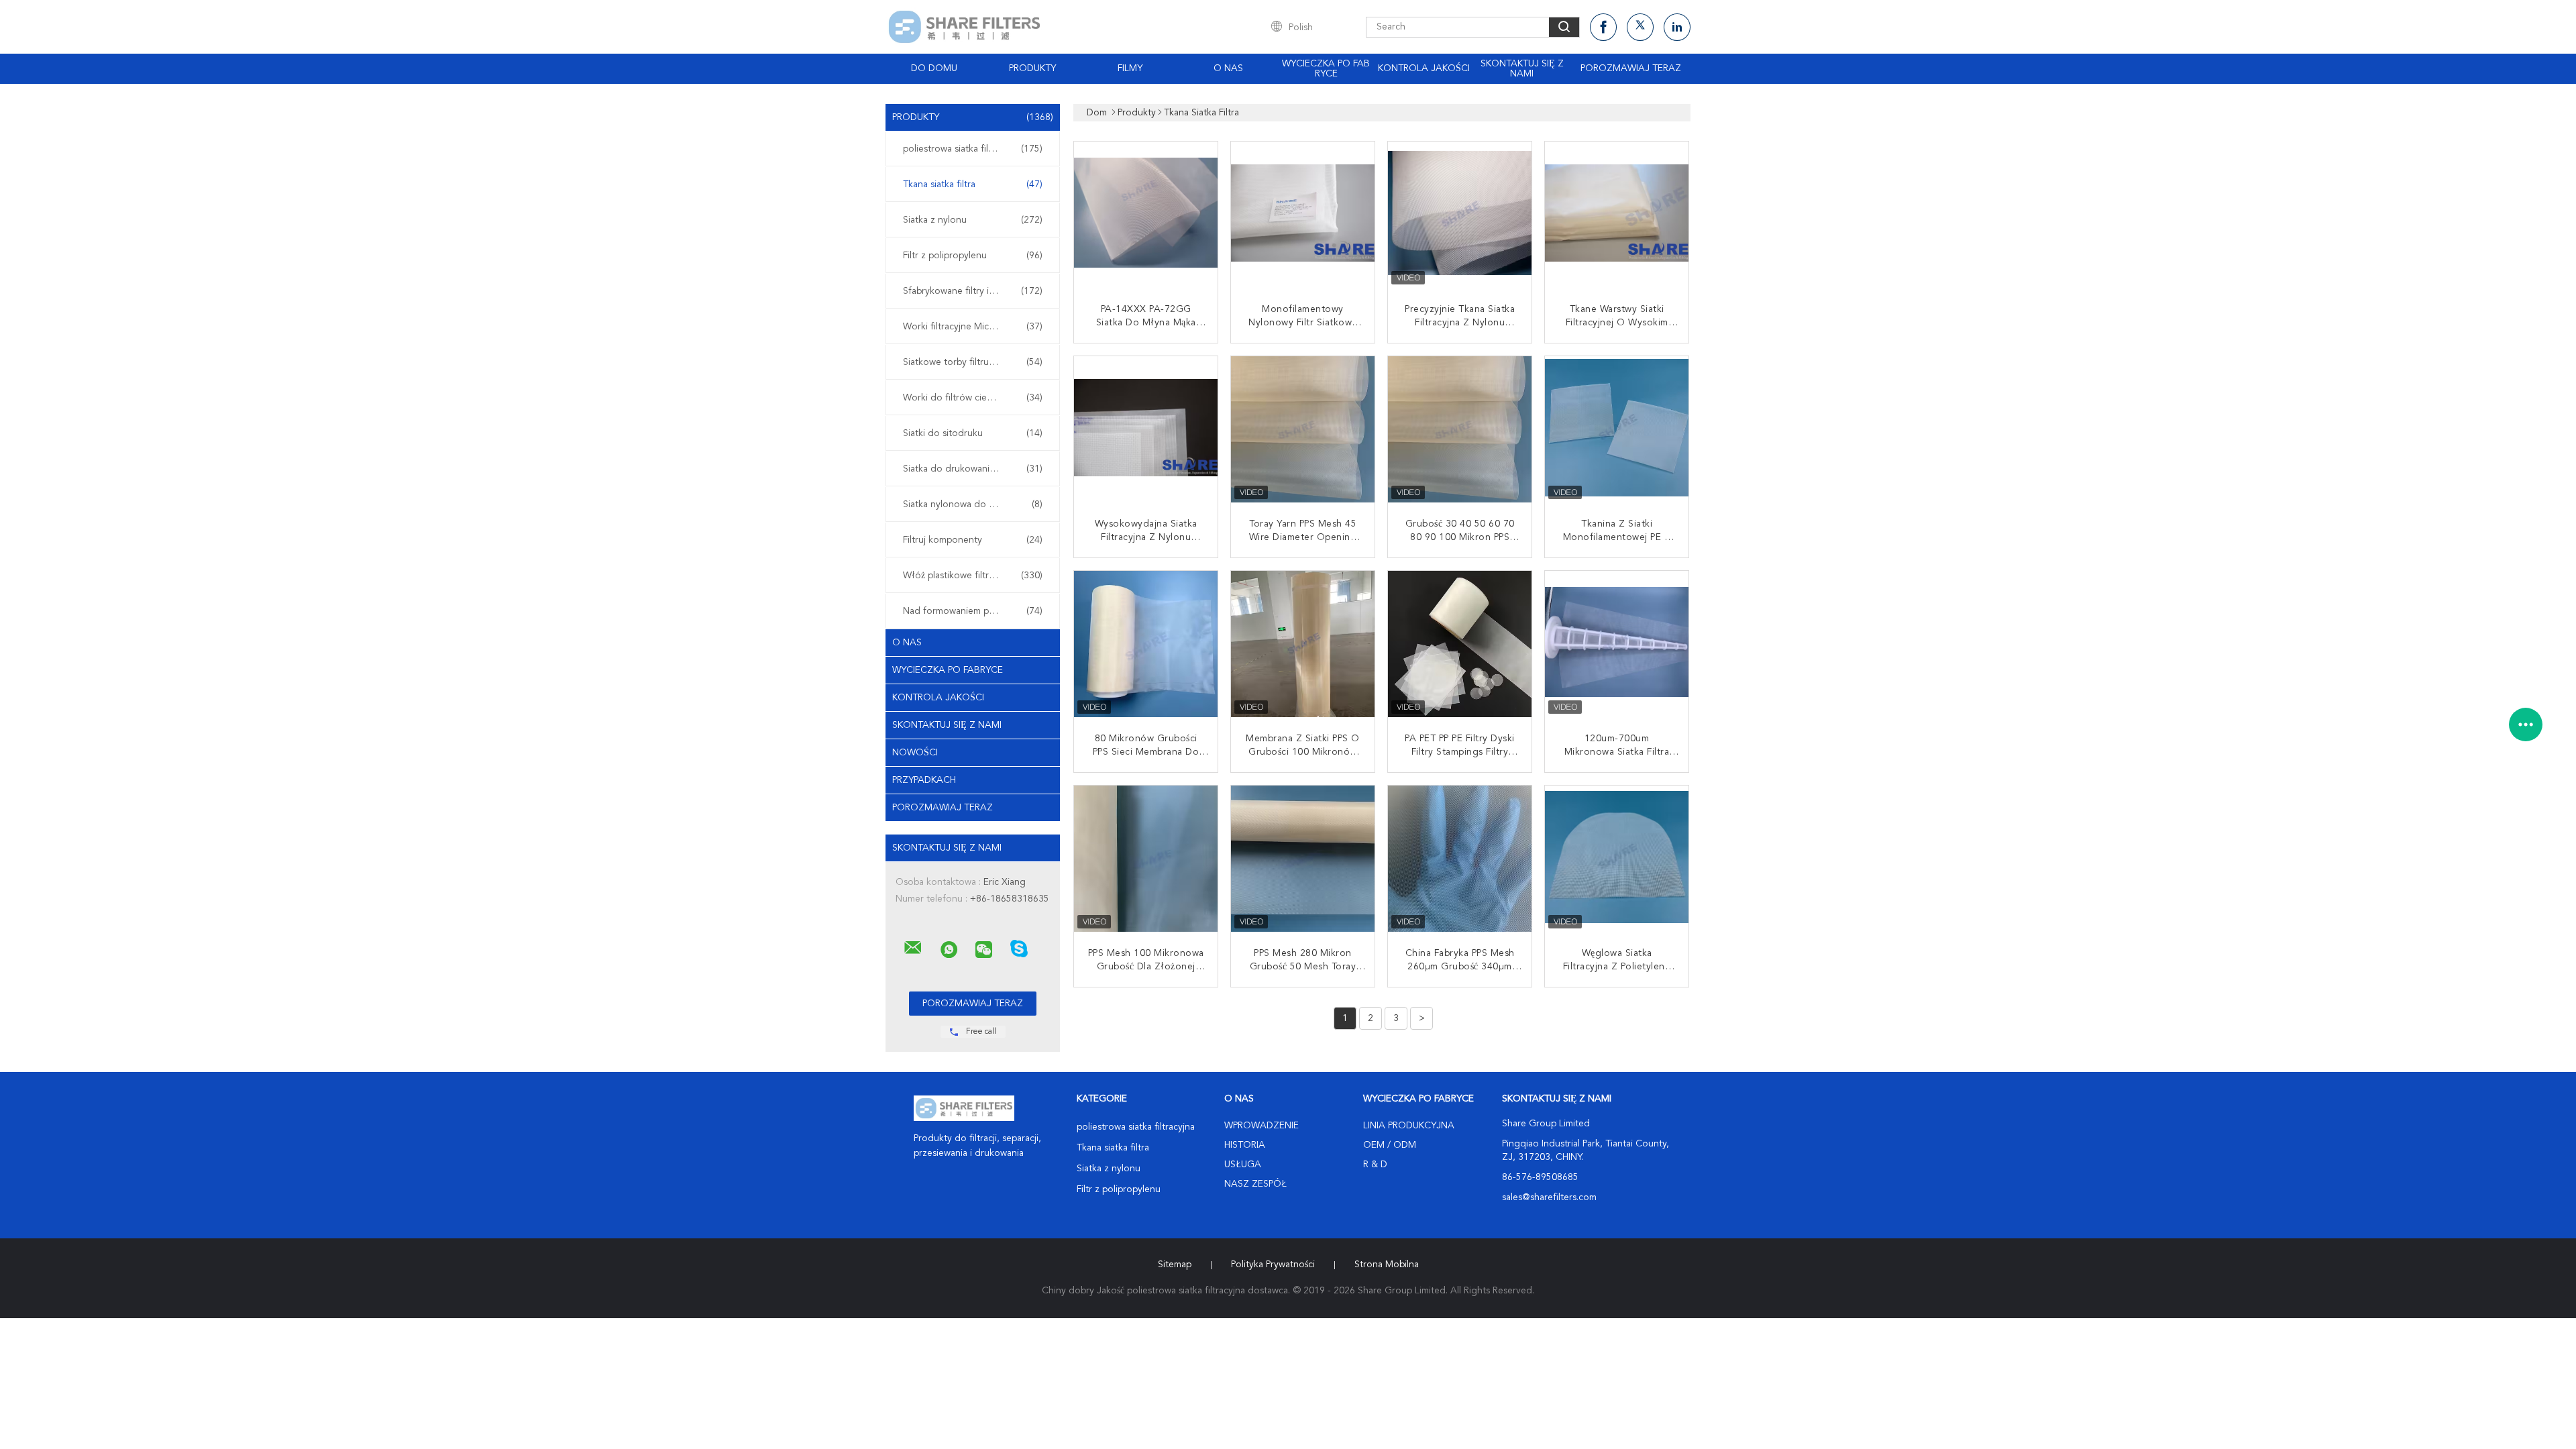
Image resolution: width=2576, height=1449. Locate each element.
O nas (1228, 68)
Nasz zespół (1255, 1184)
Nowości (915, 753)
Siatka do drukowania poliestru (973, 469)
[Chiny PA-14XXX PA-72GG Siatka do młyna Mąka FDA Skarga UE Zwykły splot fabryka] (1147, 215)
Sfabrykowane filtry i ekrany (973, 291)
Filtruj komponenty (973, 540)
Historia (1245, 1145)
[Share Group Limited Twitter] (1640, 27)
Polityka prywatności (1273, 1265)
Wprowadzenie (1262, 1126)
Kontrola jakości (1424, 68)
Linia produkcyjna (1409, 1126)
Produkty (1032, 68)
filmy (1130, 68)
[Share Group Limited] (913, 948)
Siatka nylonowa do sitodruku (973, 504)
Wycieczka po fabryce (1326, 69)
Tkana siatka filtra (973, 184)
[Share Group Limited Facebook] (1603, 27)
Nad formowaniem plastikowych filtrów (976, 611)
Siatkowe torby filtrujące (973, 362)
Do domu (934, 68)
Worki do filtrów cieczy (973, 398)
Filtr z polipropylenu (973, 256)
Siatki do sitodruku (973, 433)
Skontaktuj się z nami (1522, 69)
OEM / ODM (1390, 1145)
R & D (1375, 1165)
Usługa (1243, 1165)
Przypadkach (924, 780)
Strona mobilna (1387, 1265)
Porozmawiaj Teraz (1631, 68)
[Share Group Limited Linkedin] (1677, 27)
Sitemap (1175, 1265)
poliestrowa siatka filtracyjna (973, 149)
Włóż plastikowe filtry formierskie (973, 576)
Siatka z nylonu (973, 220)
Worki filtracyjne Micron (973, 327)
